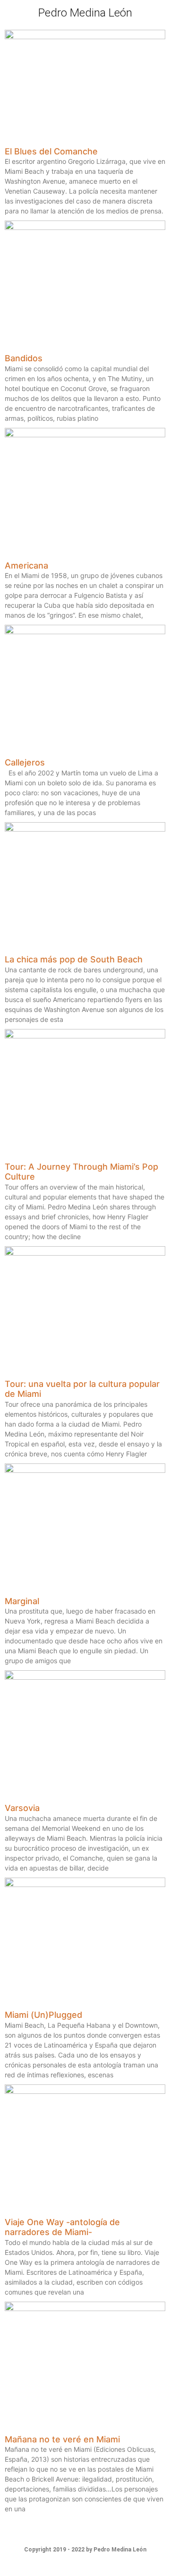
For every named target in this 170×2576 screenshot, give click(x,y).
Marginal (22, 1601)
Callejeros (25, 762)
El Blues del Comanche (51, 151)
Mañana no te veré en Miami (62, 2439)
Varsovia (22, 1808)
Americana (26, 565)
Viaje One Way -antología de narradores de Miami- (62, 2227)
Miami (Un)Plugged (43, 2015)
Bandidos (24, 358)
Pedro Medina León (85, 13)
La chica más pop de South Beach (74, 959)
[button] (157, 13)
